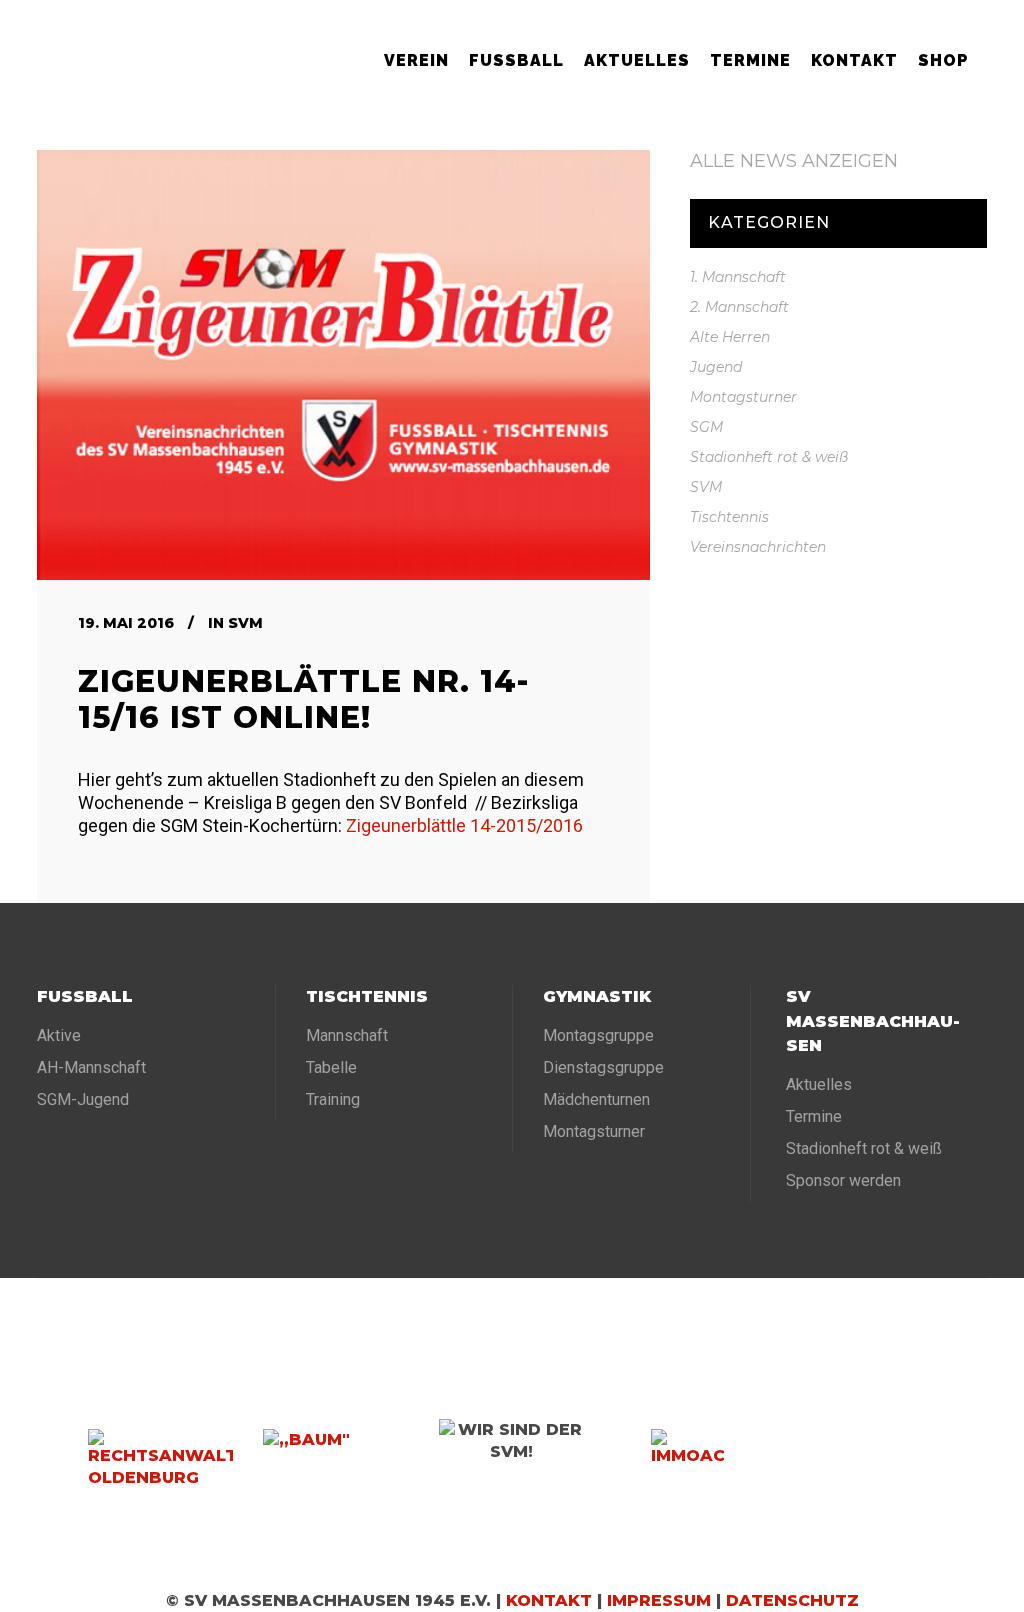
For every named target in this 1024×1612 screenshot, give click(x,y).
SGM (706, 427)
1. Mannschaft (738, 277)
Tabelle (331, 1067)
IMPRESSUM (659, 1600)
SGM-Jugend (83, 1099)
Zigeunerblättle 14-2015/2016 (464, 825)
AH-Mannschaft (91, 1067)
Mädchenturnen (596, 1099)
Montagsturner (743, 397)
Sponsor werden (843, 1180)
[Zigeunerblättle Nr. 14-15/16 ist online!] (343, 365)
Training (333, 1099)
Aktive (59, 1035)
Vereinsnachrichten (758, 547)
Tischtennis (729, 517)
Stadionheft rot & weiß (769, 457)
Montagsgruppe (598, 1035)
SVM (245, 623)
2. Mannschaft (739, 307)
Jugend (716, 367)
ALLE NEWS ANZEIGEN (794, 161)
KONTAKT (549, 1600)
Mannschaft (347, 1035)
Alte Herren (730, 337)
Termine (814, 1116)
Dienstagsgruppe (603, 1067)
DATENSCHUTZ (792, 1600)
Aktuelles (819, 1084)
